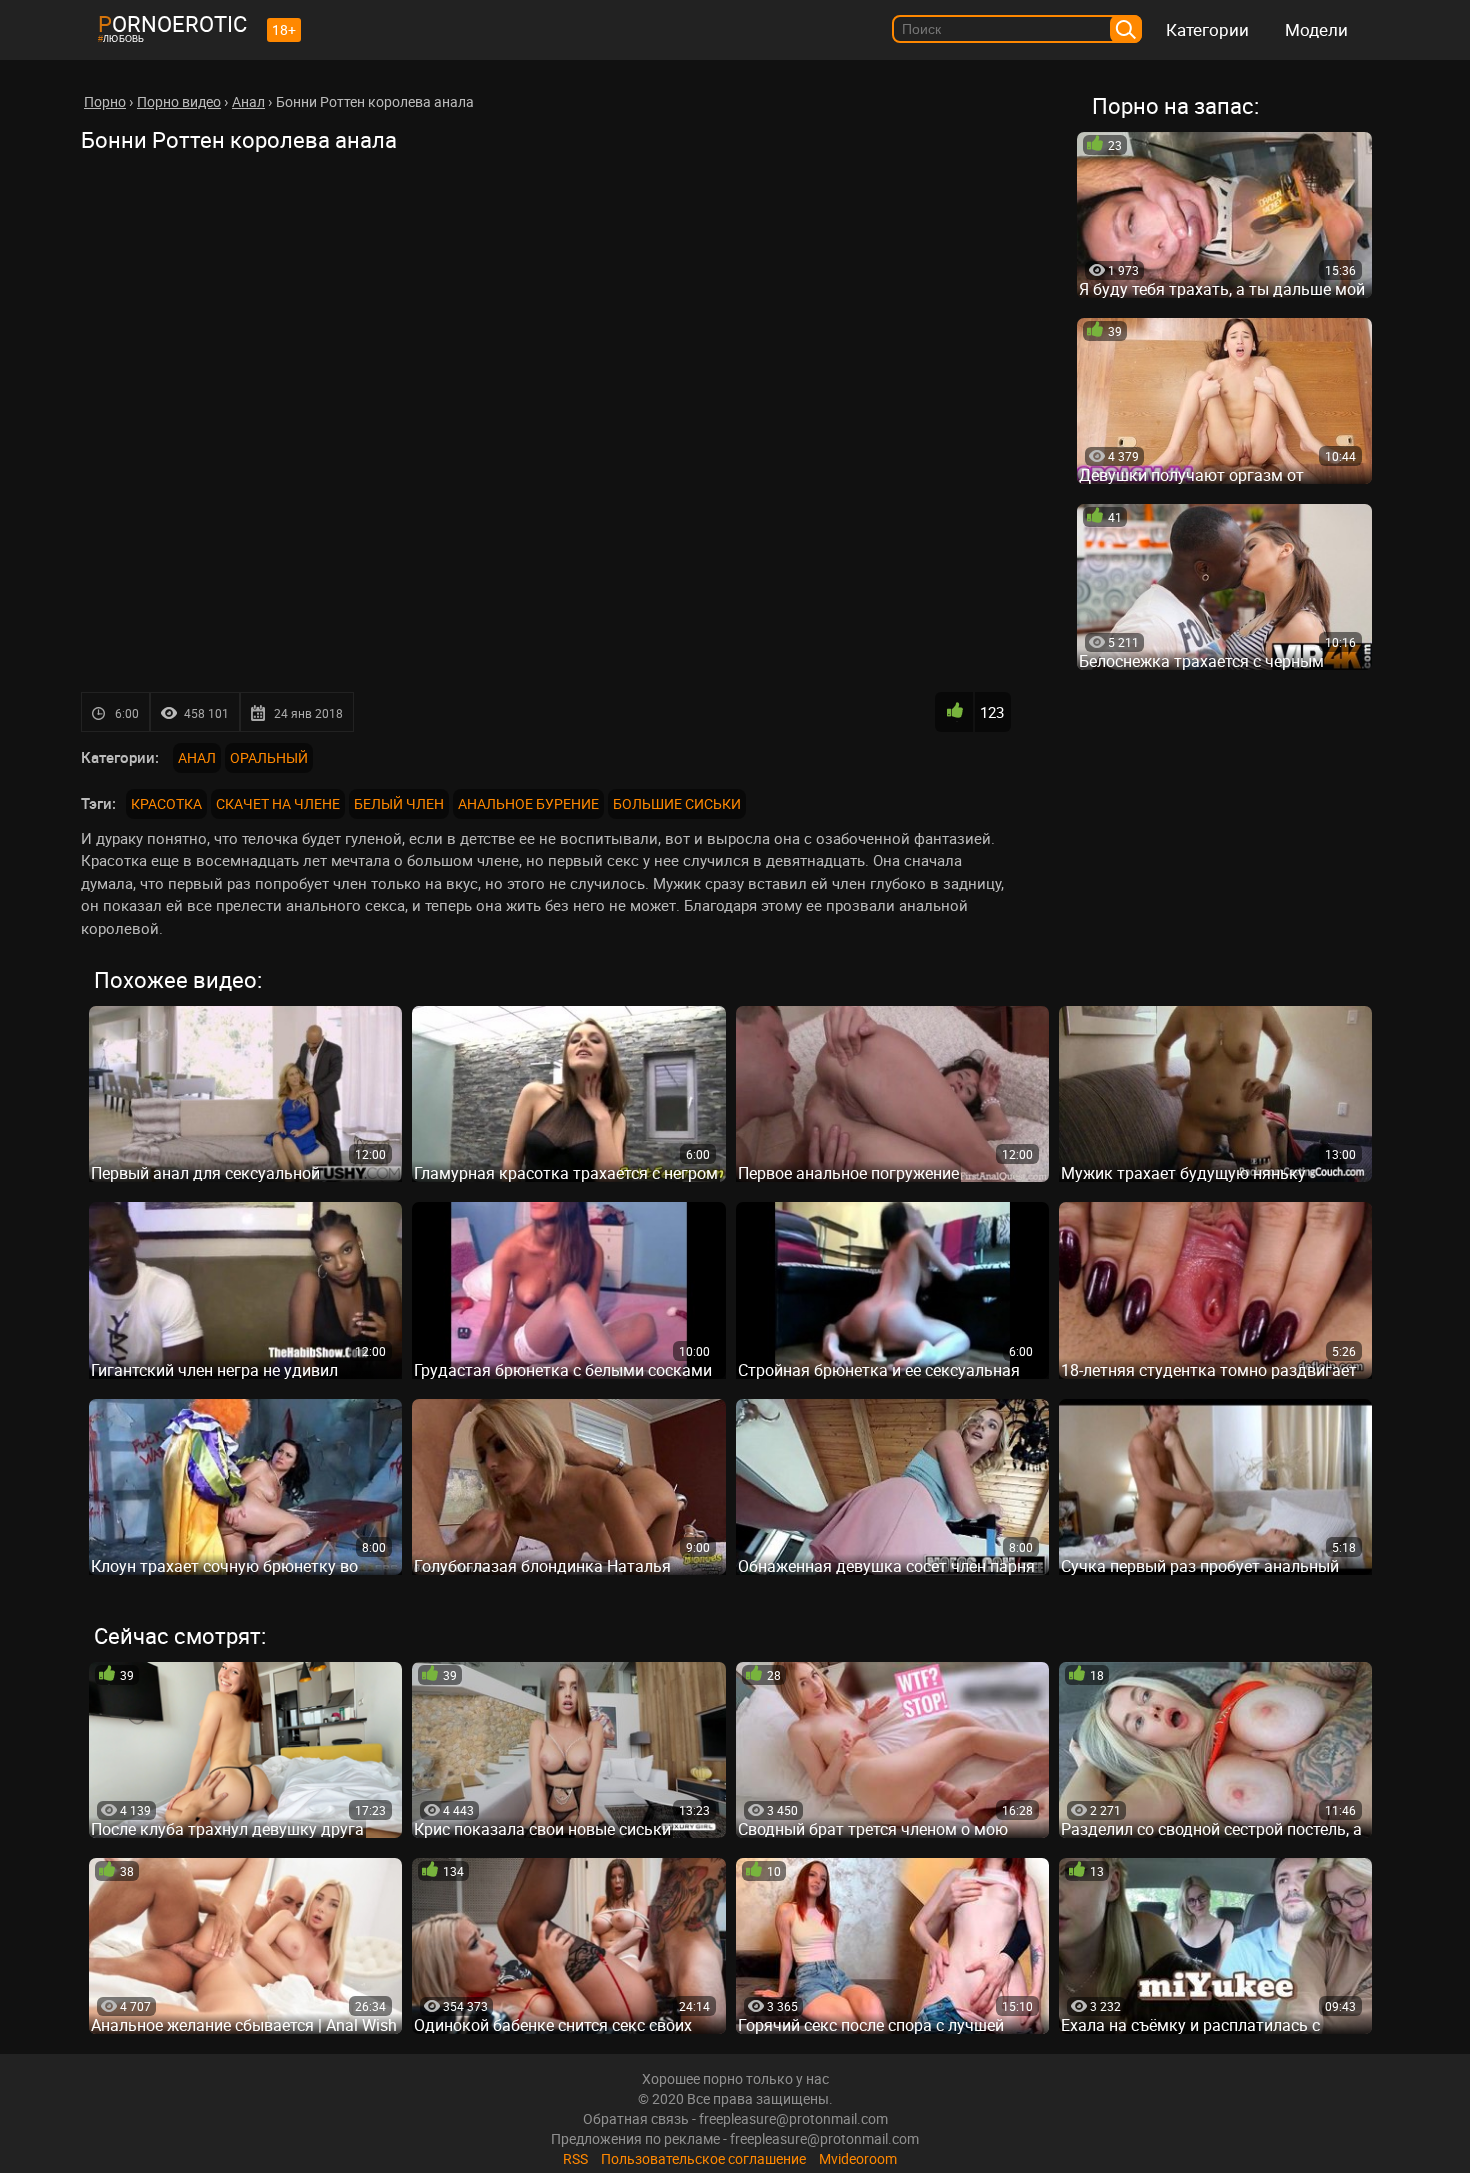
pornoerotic (172, 23)
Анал (197, 757)
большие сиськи (677, 803)
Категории (1207, 29)
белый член (399, 803)
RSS (575, 2158)
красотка (166, 803)
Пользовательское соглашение (703, 2158)
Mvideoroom (858, 2158)
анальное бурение (528, 803)
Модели (1316, 29)
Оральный (269, 757)
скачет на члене (278, 803)
